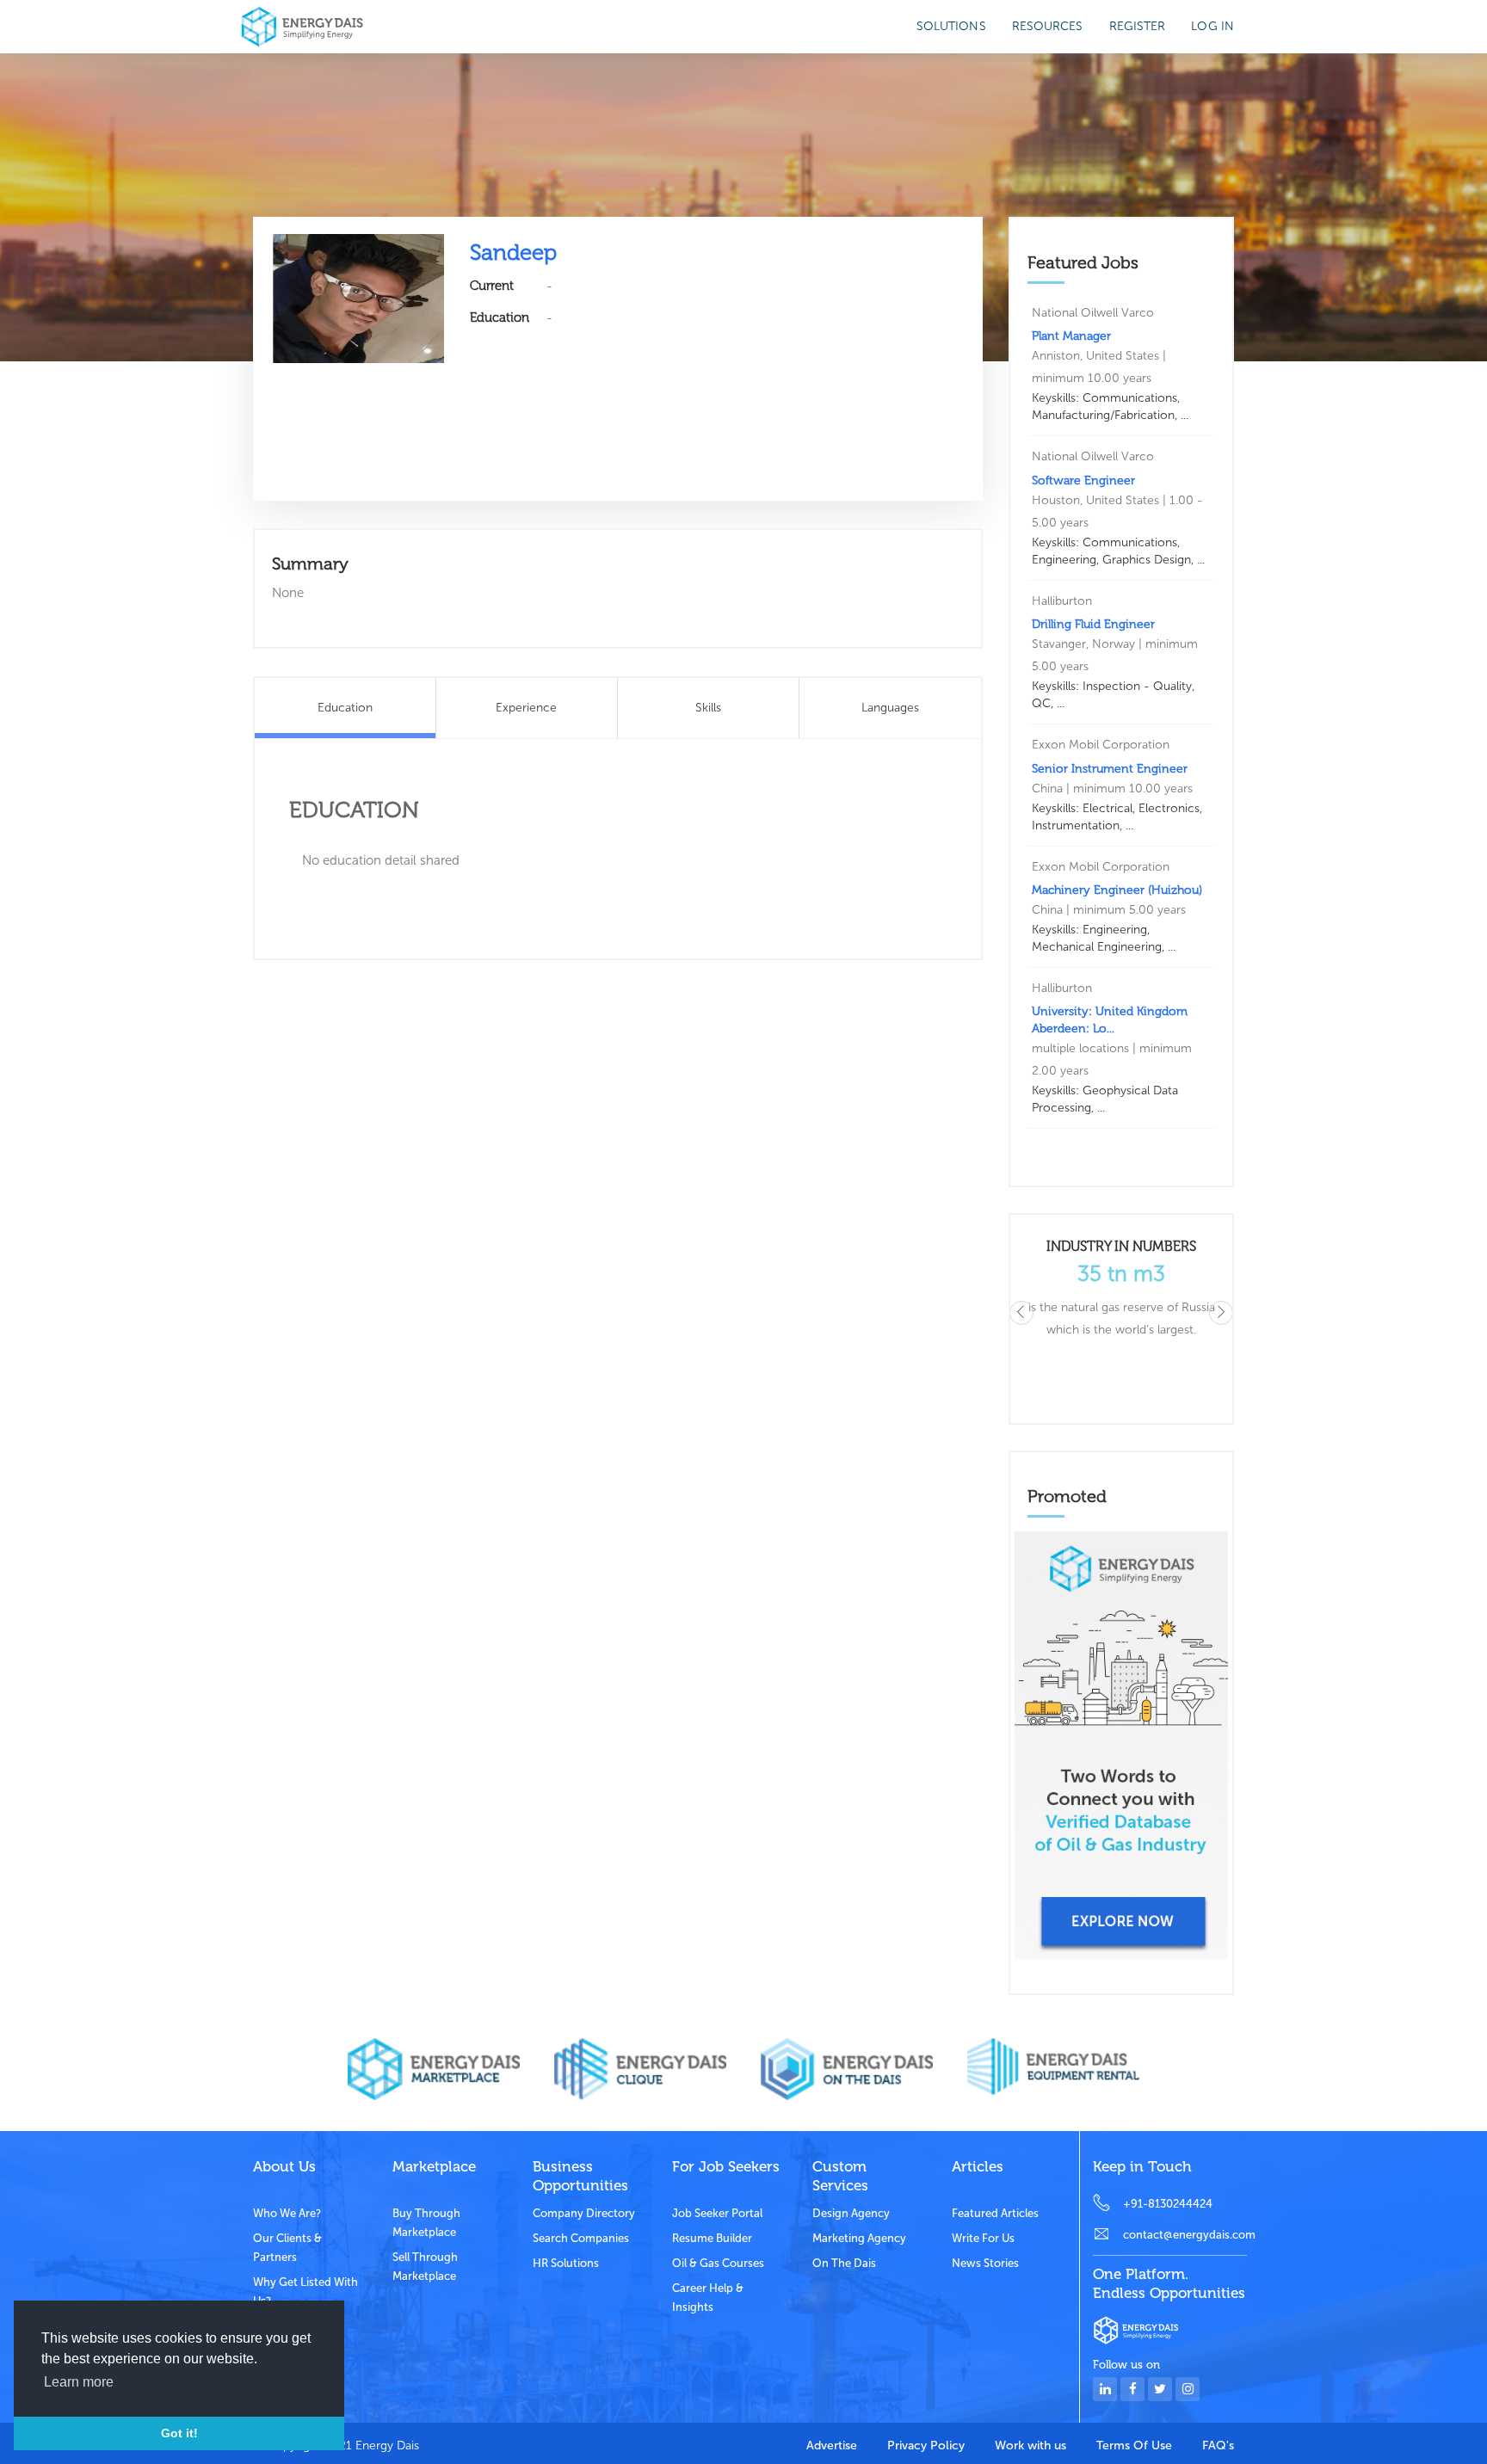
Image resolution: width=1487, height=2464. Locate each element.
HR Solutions (566, 2263)
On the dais (844, 2263)
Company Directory (584, 2213)
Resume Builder (712, 2238)
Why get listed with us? (305, 2292)
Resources (1048, 26)
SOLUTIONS (951, 26)
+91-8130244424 (1168, 2204)
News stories (985, 2263)
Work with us (1030, 2446)
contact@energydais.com (1185, 2235)
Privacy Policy (926, 2446)
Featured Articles (995, 2213)
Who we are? (287, 2213)
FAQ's (1218, 2446)
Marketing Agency (859, 2238)
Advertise (832, 2446)
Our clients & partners (287, 2248)
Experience (526, 708)
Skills (708, 708)
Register (1138, 26)
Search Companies (581, 2238)
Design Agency (851, 2213)
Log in (1212, 26)
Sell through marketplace (425, 2267)
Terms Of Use (1134, 2446)
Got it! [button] (179, 2433)
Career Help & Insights (708, 2298)
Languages (890, 708)
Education (345, 708)
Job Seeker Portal (717, 2213)
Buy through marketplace (426, 2223)
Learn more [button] (79, 2382)
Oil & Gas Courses (718, 2263)
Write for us (983, 2238)
